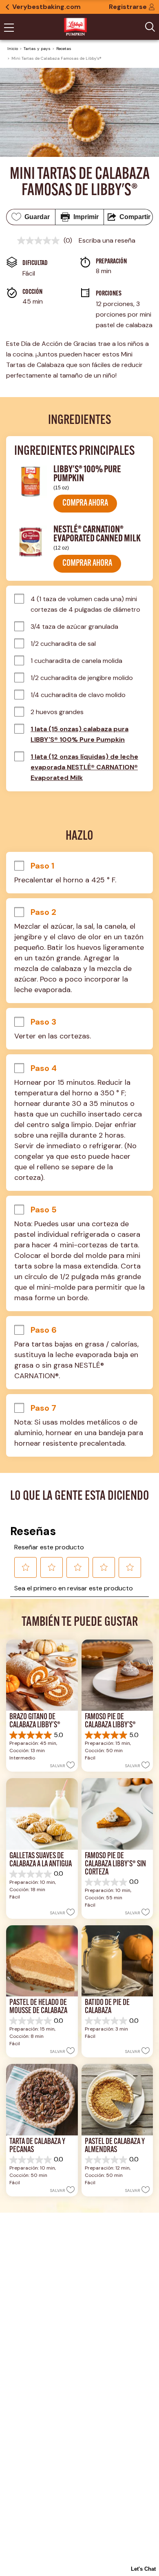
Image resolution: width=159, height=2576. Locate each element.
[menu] (9, 28)
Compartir (135, 217)
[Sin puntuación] (40, 241)
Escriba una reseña (107, 240)
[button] (85, 504)
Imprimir (86, 217)
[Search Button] (150, 27)
